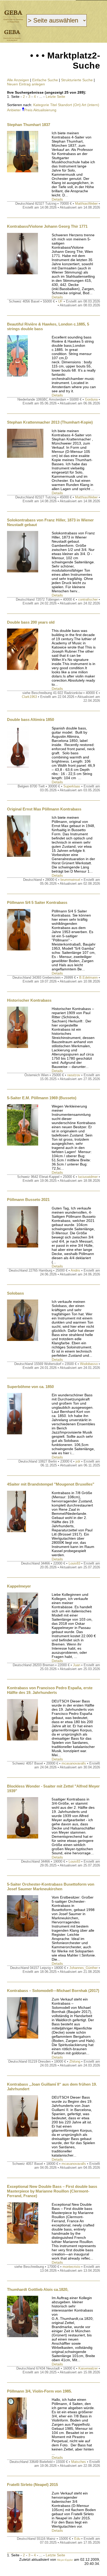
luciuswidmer (88, 1177)
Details (57, 199)
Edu (77, 2539)
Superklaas (72, 786)
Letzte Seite (55, 97)
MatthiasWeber (86, 204)
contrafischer (88, 599)
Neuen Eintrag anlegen (26, 84)
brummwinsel (70, 880)
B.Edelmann (88, 977)
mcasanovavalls (74, 1763)
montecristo (71, 2267)
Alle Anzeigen (18, 80)
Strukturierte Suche (77, 80)
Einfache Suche (45, 80)
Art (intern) (90, 105)
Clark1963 (29, 697)
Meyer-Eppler (65, 2560)
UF (60, 301)
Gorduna (91, 399)
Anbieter (14, 110)
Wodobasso (89, 1364)
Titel (53, 105)
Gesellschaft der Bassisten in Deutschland (13, 16)
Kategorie (41, 105)
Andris (75, 1270)
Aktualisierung (45, 110)
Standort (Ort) (69, 105)
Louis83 (74, 1563)
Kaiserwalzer (88, 2368)
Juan (77, 1665)
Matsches (79, 2462)
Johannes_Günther (83, 1968)
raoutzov (74, 1075)
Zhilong (75, 2061)
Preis (28, 110)
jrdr (78, 1461)
